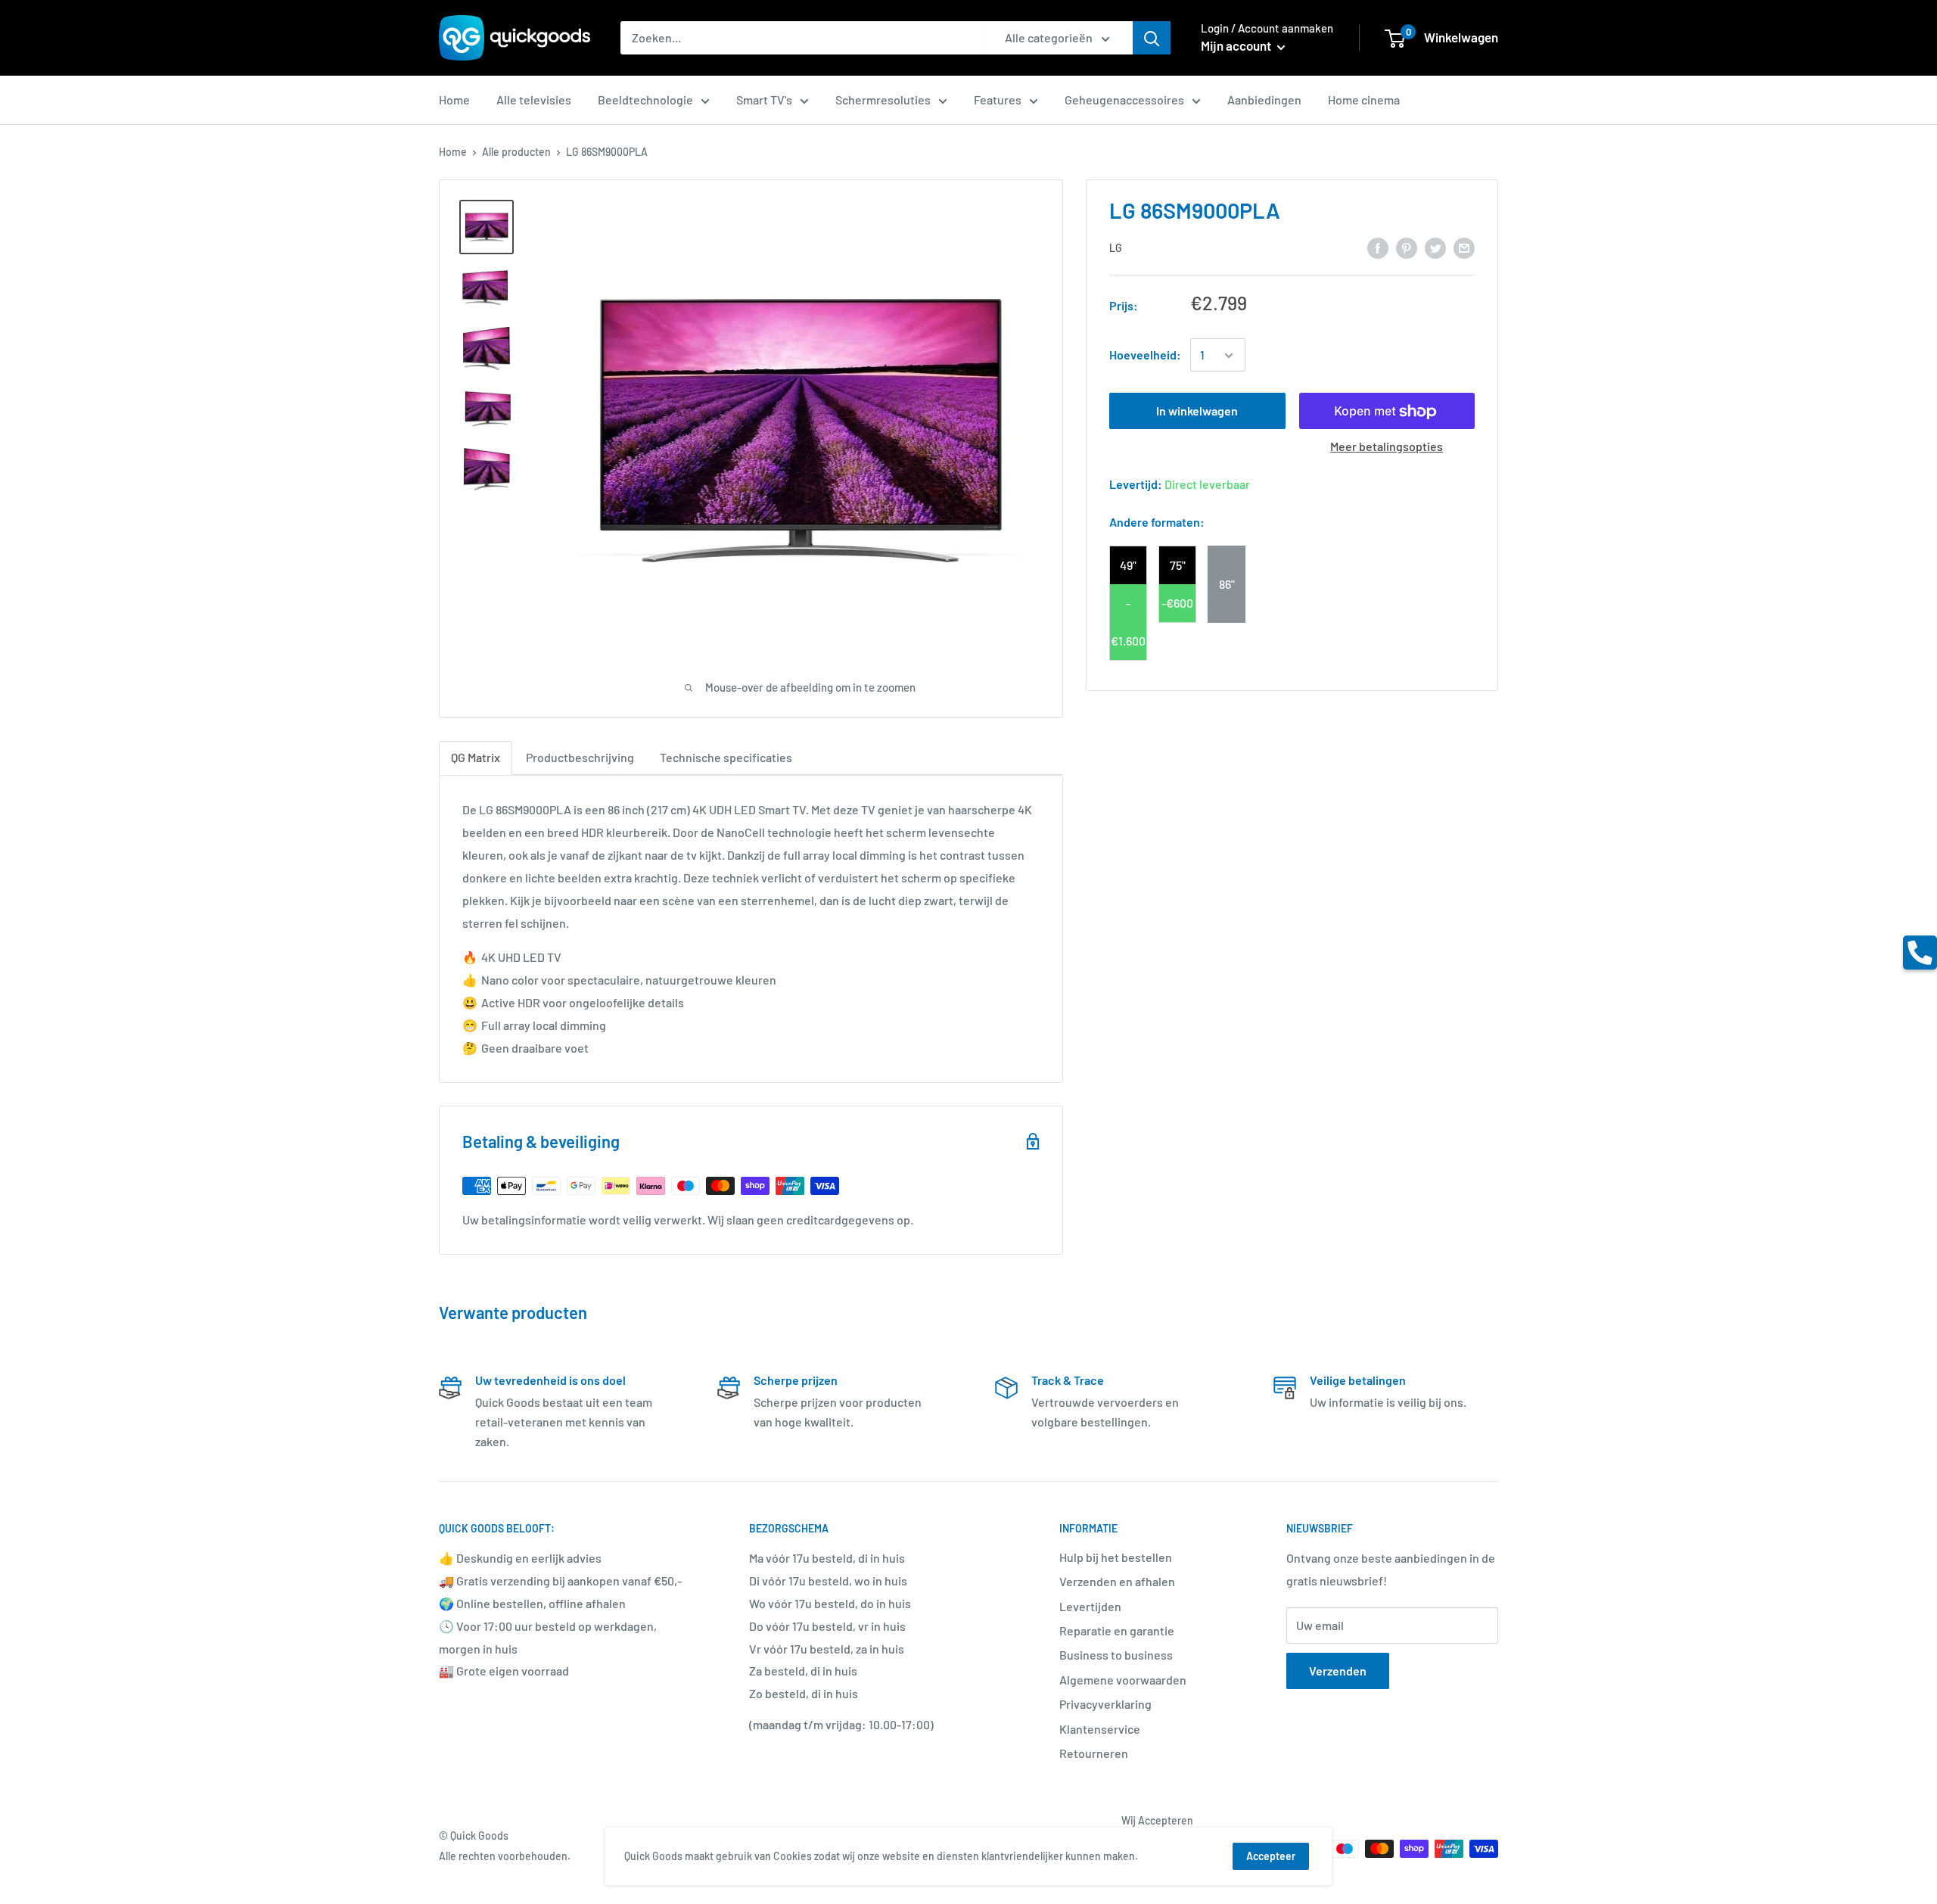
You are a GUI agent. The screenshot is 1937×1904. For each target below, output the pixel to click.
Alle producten (516, 152)
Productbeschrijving (580, 757)
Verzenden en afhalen (1117, 1581)
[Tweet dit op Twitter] (1435, 247)
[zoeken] (1152, 38)
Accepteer (1271, 1856)
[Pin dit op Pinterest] (1407, 247)
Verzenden (1338, 1671)
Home (454, 100)
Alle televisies (534, 100)
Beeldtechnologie (645, 100)
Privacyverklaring (1105, 1704)
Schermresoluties (883, 100)
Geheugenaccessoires (1124, 100)
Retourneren (1094, 1753)
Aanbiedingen (1264, 100)
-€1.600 (1128, 622)
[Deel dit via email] (1464, 247)
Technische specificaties (726, 757)
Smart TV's (764, 100)
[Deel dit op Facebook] (1378, 247)
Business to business (1116, 1655)
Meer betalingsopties (1387, 447)
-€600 (1177, 603)
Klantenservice (1100, 1729)
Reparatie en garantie (1117, 1630)
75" (1178, 565)
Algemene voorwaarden (1123, 1680)
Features (998, 100)
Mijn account (1237, 45)
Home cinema (1364, 100)
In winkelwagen (1197, 411)
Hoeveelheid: (1145, 355)
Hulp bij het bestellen (1116, 1557)
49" (1128, 565)
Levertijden (1090, 1606)
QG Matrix (476, 757)
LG (1116, 249)
